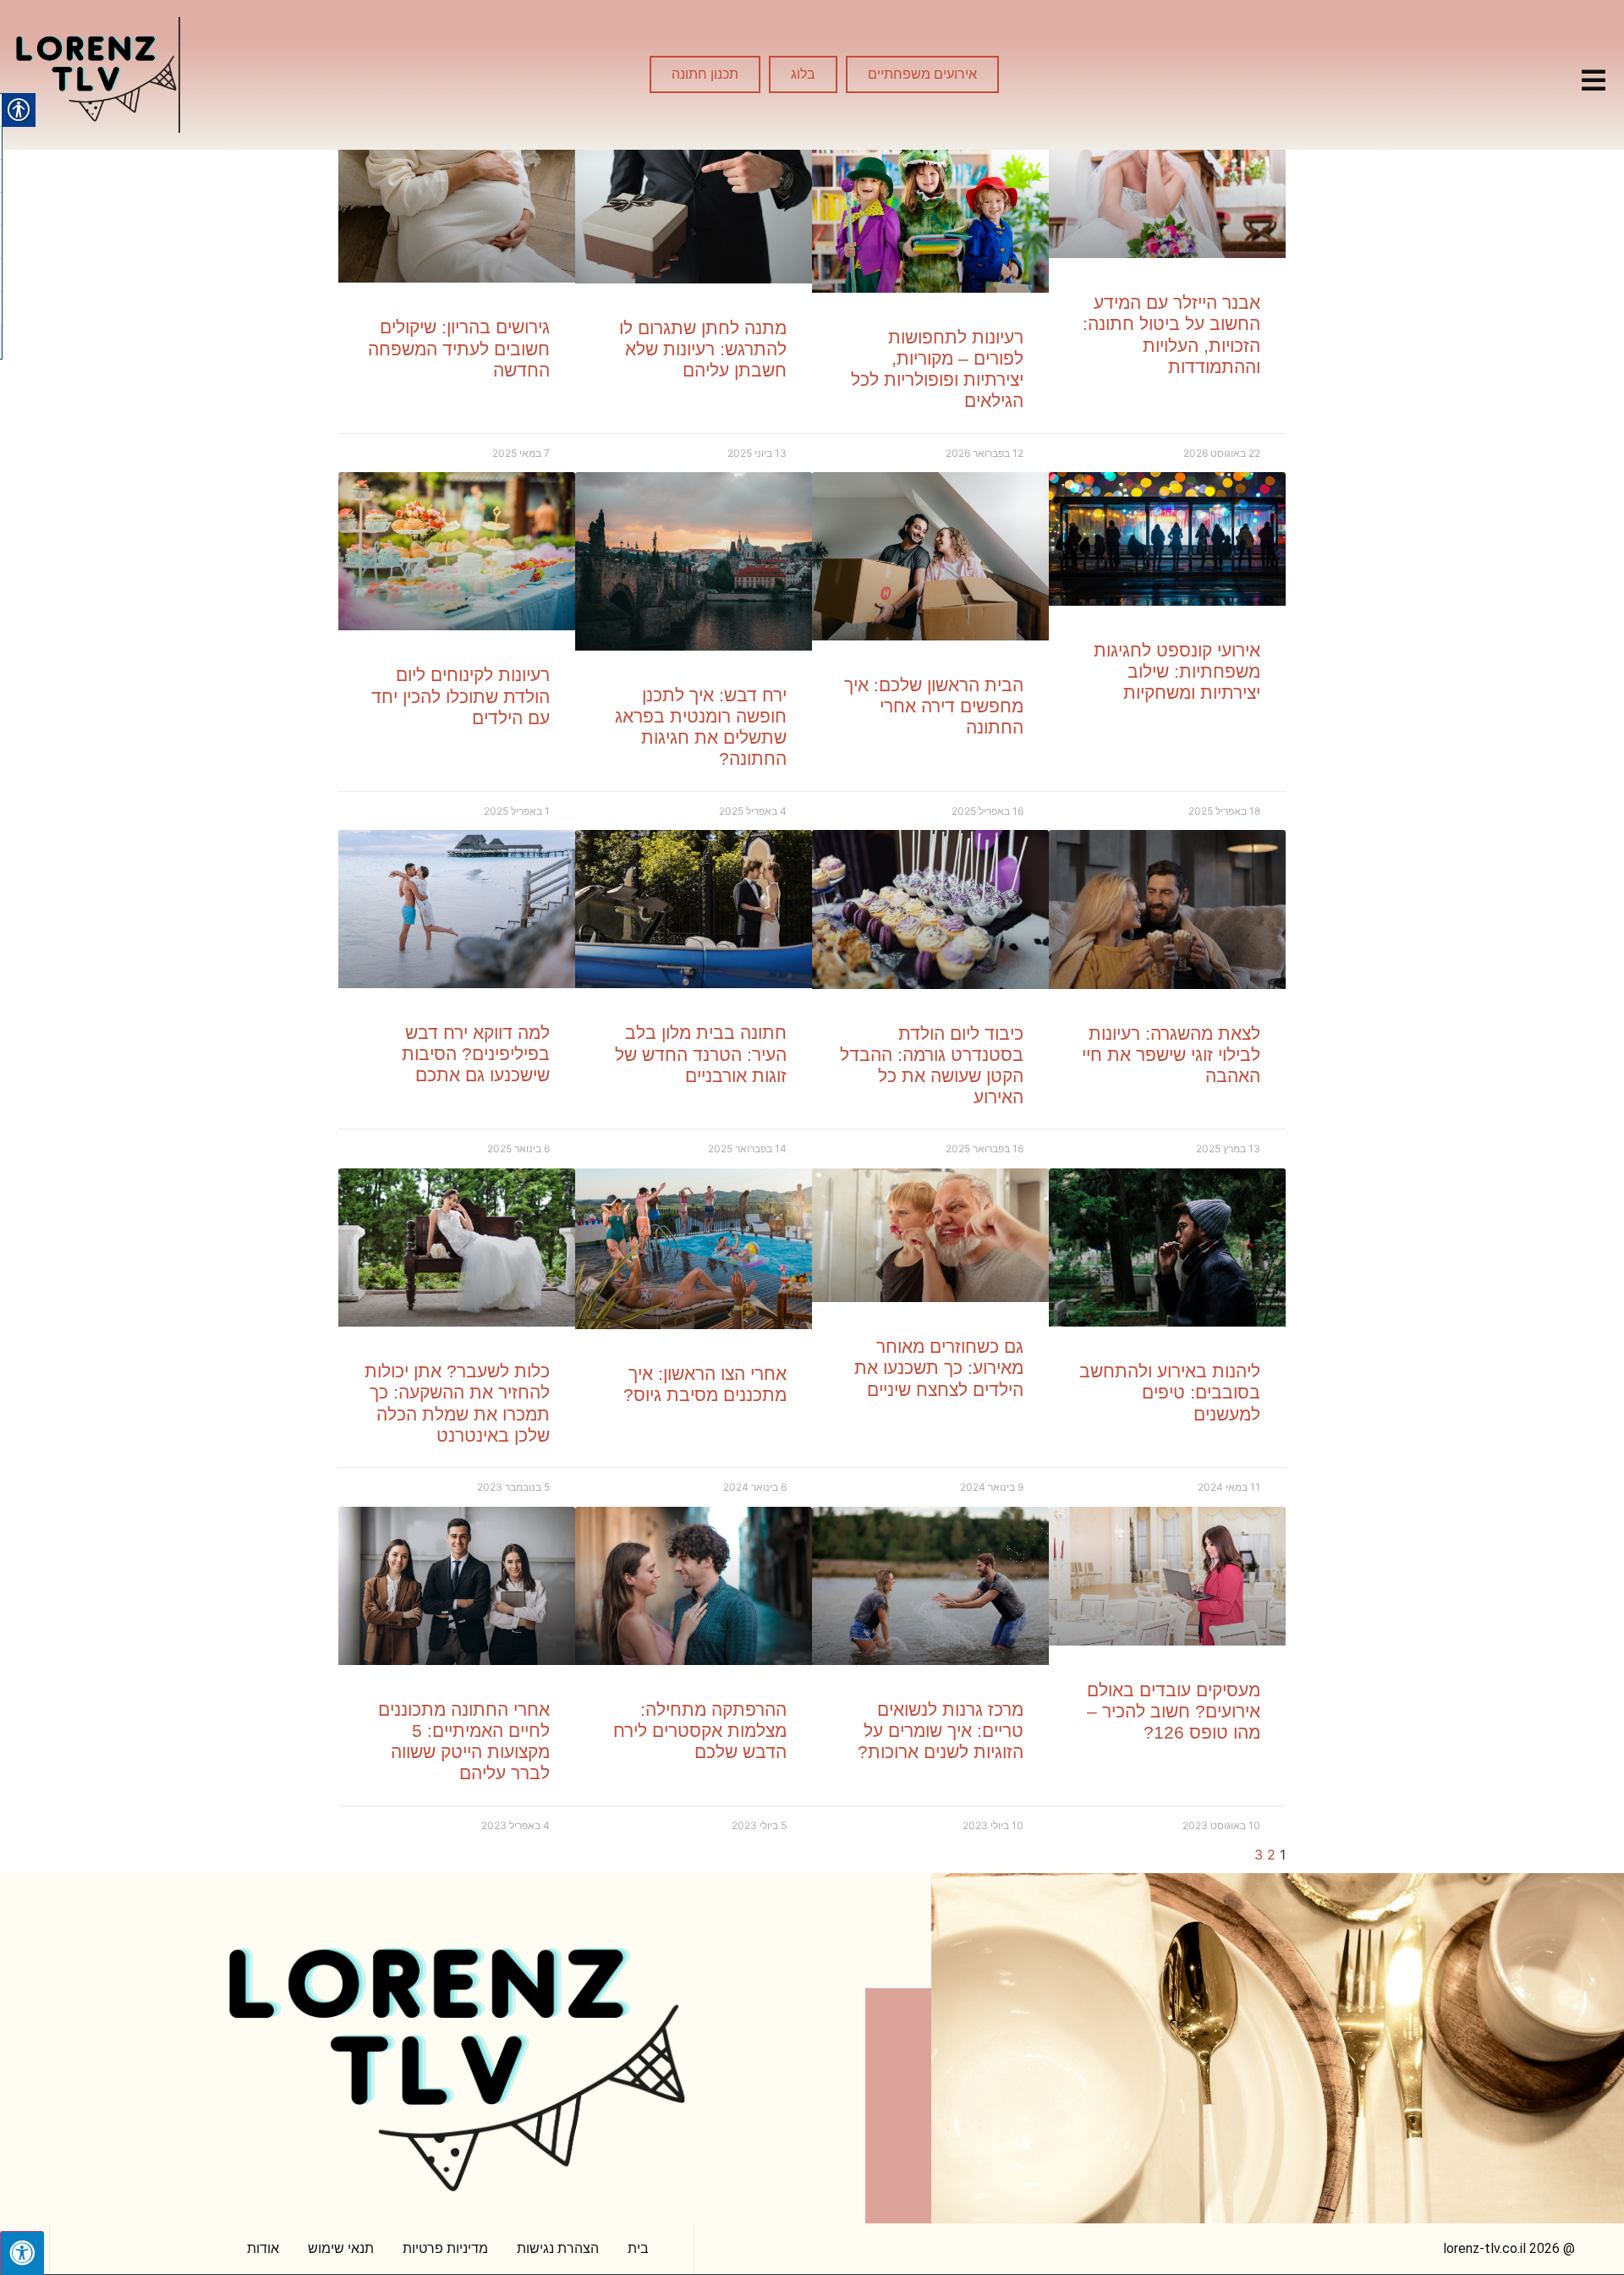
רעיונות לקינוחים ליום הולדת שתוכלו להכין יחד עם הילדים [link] (461, 696)
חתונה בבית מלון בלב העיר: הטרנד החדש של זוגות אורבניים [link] (701, 1054)
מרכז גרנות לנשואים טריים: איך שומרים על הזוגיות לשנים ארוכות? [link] (941, 1731)
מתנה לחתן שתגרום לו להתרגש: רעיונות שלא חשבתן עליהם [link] (703, 349)
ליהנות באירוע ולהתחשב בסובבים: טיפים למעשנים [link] (1170, 1392)
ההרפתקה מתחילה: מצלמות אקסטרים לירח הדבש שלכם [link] (700, 1731)
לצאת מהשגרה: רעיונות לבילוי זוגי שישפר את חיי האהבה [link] (1171, 1055)
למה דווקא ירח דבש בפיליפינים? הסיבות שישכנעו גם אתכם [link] (476, 1054)
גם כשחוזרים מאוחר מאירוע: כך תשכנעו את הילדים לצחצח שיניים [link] (939, 1368)
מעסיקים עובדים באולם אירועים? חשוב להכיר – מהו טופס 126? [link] (1174, 1711)
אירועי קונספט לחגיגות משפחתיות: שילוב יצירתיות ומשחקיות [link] (1177, 671)
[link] (1594, 80)
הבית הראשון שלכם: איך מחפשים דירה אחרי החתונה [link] (934, 706)
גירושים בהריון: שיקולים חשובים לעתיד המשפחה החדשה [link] (459, 348)
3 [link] (1259, 1855)
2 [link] (1271, 1855)
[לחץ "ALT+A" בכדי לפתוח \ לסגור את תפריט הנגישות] (22, 2253)
